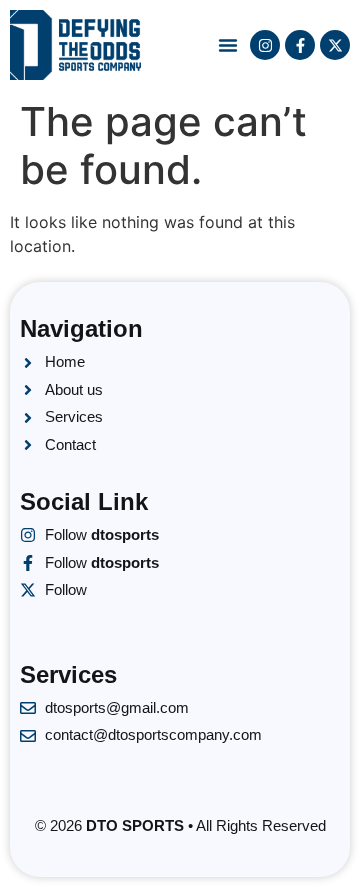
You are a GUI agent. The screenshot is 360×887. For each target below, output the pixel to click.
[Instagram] (265, 45)
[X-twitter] (335, 45)
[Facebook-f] (300, 45)
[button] (228, 45)
